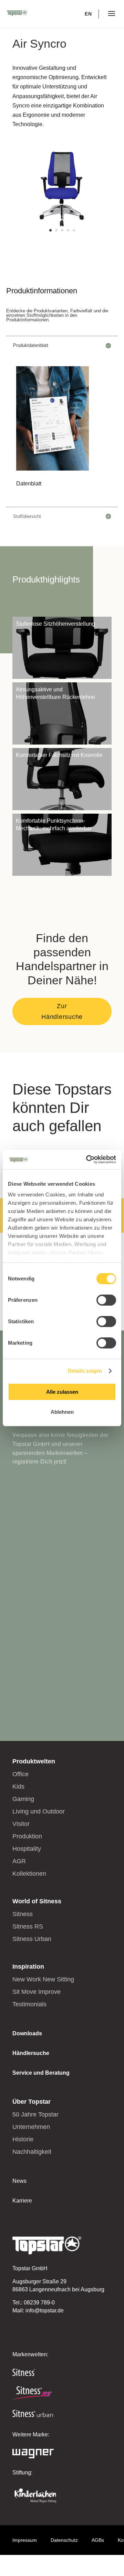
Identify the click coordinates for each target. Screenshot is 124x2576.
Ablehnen (62, 1412)
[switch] (106, 1300)
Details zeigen (85, 1371)
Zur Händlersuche (62, 1011)
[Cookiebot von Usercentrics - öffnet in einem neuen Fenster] (87, 1159)
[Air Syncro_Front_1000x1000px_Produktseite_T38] (62, 237)
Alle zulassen (62, 1392)
